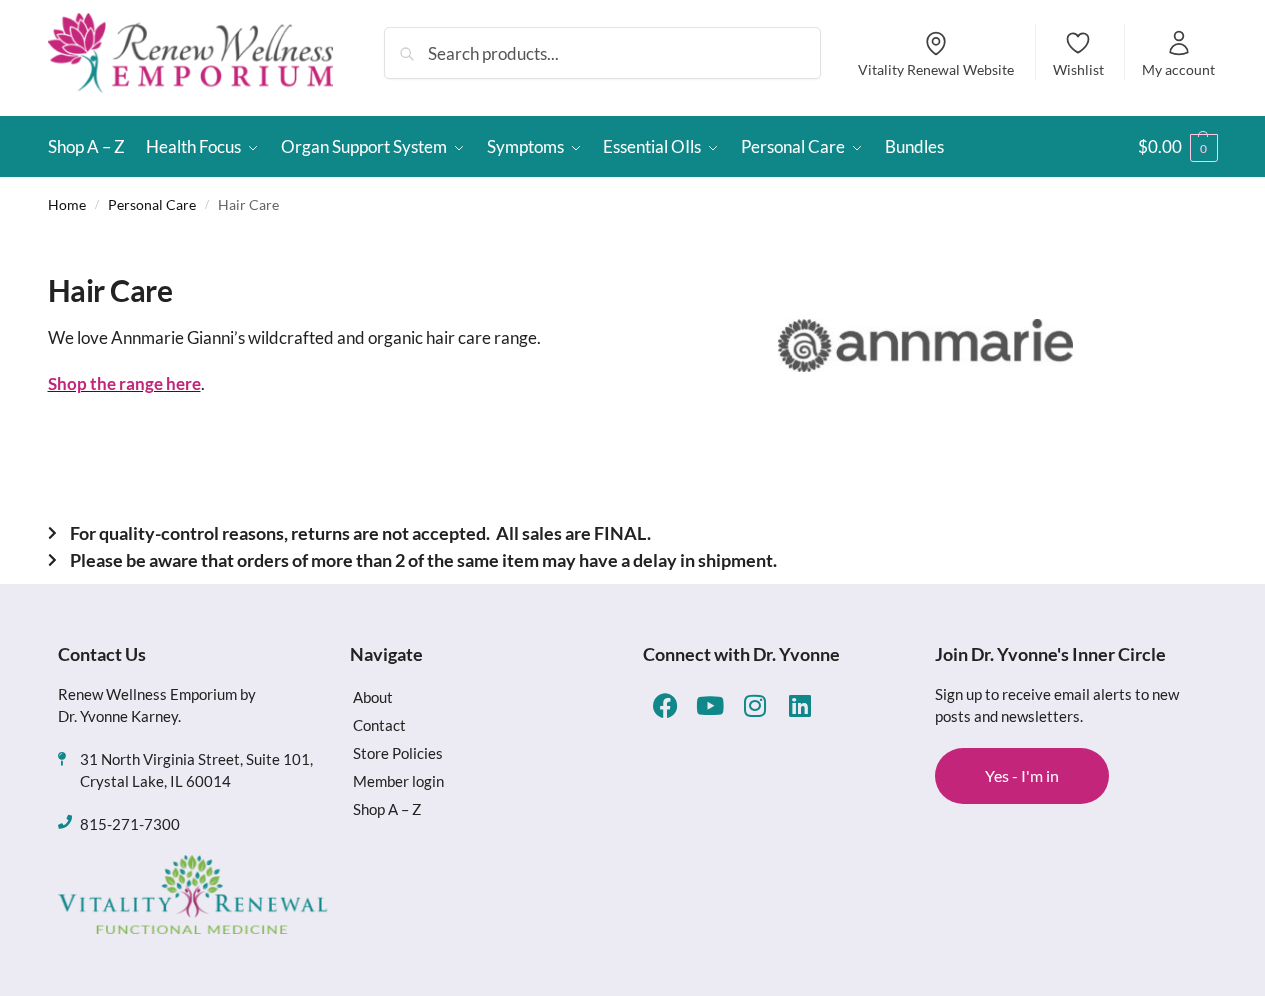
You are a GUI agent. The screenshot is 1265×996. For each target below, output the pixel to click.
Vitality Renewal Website (936, 69)
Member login (398, 781)
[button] (1178, 147)
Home (67, 204)
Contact (379, 725)
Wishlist (1078, 69)
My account (1178, 69)
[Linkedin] (800, 705)
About (373, 697)
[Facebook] (665, 705)
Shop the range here (124, 383)
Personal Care (152, 204)
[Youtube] (710, 705)
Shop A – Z (387, 809)
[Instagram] (755, 705)
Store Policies (398, 753)
